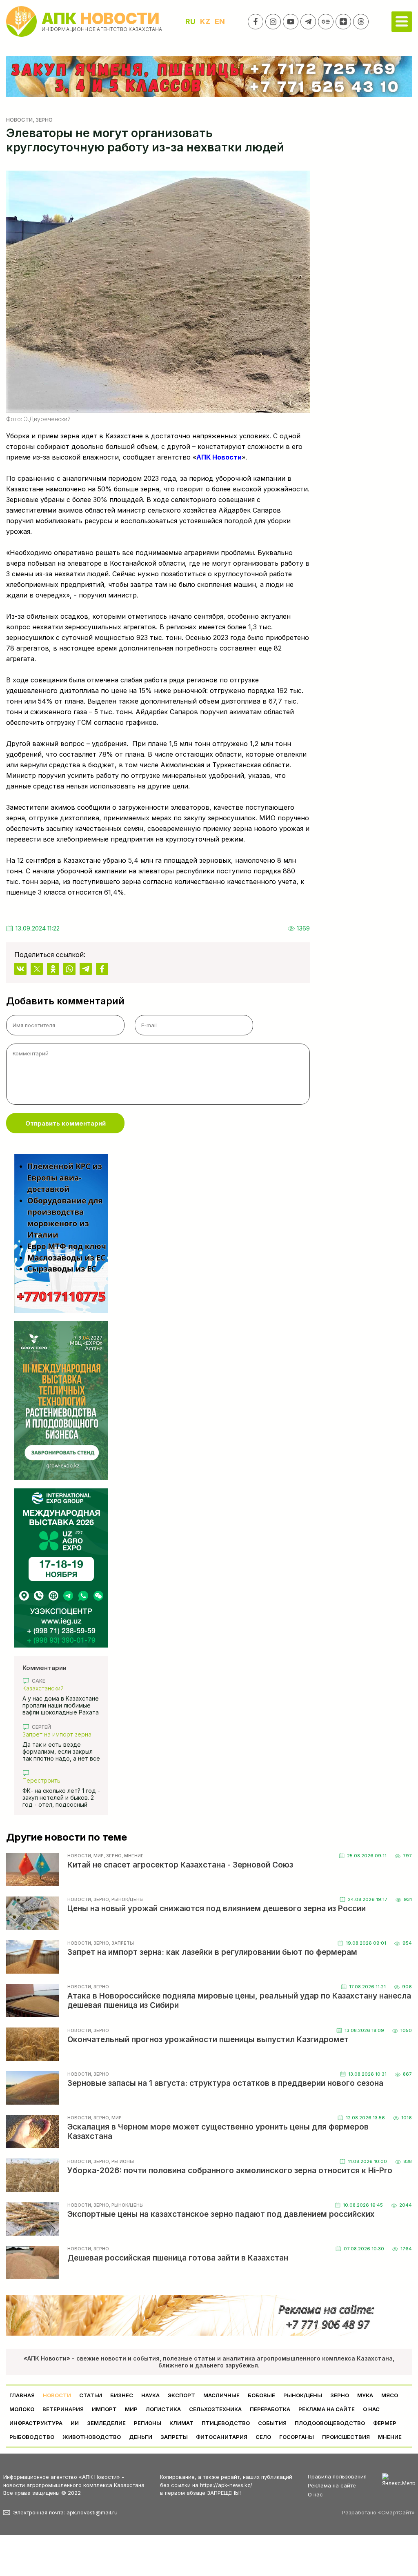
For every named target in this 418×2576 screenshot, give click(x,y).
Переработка (270, 2409)
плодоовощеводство (330, 2423)
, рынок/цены (126, 1899)
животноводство (92, 2437)
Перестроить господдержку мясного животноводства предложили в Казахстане (59, 1780)
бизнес (122, 2395)
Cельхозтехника (215, 2409)
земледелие (106, 2423)
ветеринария (63, 2409)
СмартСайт (396, 2512)
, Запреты (121, 1943)
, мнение (133, 1856)
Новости (19, 120)
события (272, 2423)
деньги (141, 2437)
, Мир (97, 1856)
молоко (22, 2409)
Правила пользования (337, 2476)
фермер (385, 2423)
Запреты (174, 2437)
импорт (104, 2409)
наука (150, 2395)
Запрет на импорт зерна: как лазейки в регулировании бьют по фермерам (58, 1734)
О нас (315, 2494)
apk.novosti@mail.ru (92, 2512)
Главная (22, 2395)
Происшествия (346, 2437)
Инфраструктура (36, 2423)
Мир (131, 2409)
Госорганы (297, 2437)
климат (181, 2423)
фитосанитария (222, 2437)
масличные (221, 2395)
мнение (390, 2437)
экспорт (181, 2395)
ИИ (75, 2423)
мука (365, 2395)
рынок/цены (303, 2395)
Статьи (91, 2395)
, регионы (121, 2161)
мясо (390, 2395)
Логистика (163, 2409)
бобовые (261, 2395)
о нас (371, 2409)
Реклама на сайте (327, 2409)
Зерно (340, 2395)
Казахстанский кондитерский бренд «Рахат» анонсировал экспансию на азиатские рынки (57, 1688)
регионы (148, 2423)
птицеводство (226, 2423)
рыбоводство (32, 2437)
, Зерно (43, 120)
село (263, 2437)
